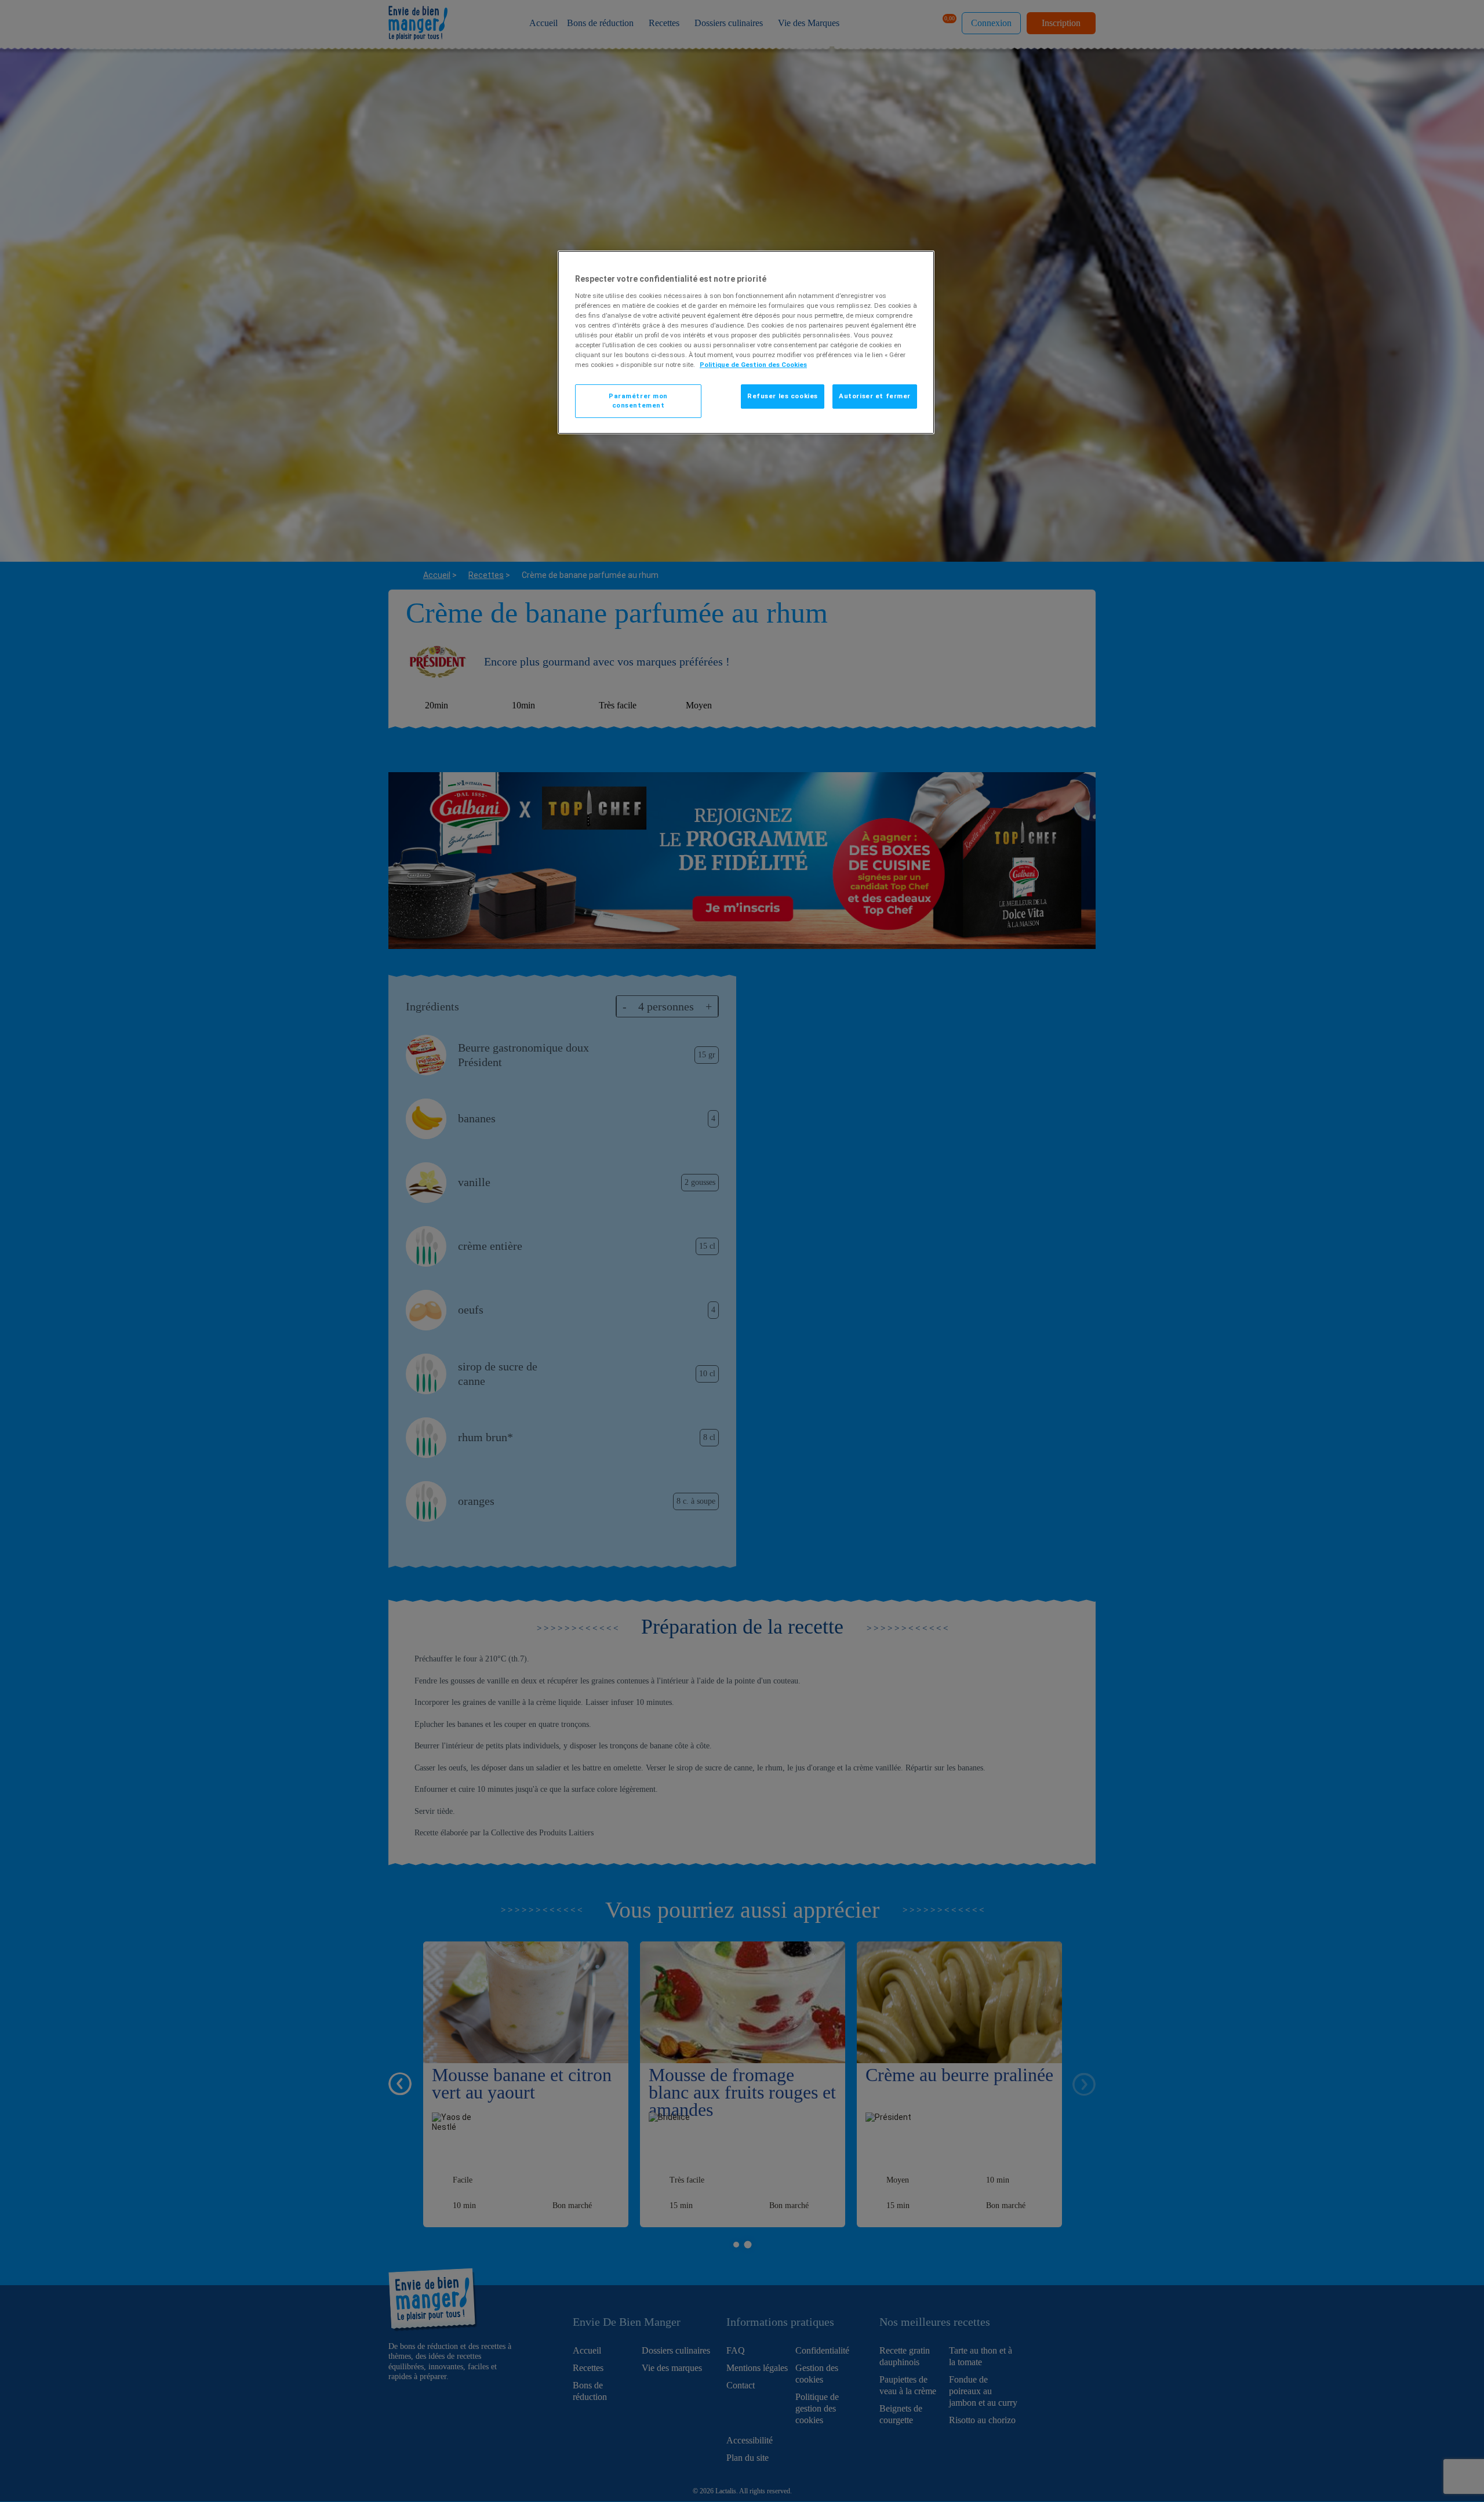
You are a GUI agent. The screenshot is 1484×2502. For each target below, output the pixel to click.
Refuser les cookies (783, 396)
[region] (746, 342)
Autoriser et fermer (875, 396)
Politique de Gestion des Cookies (753, 365)
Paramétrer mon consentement (638, 401)
